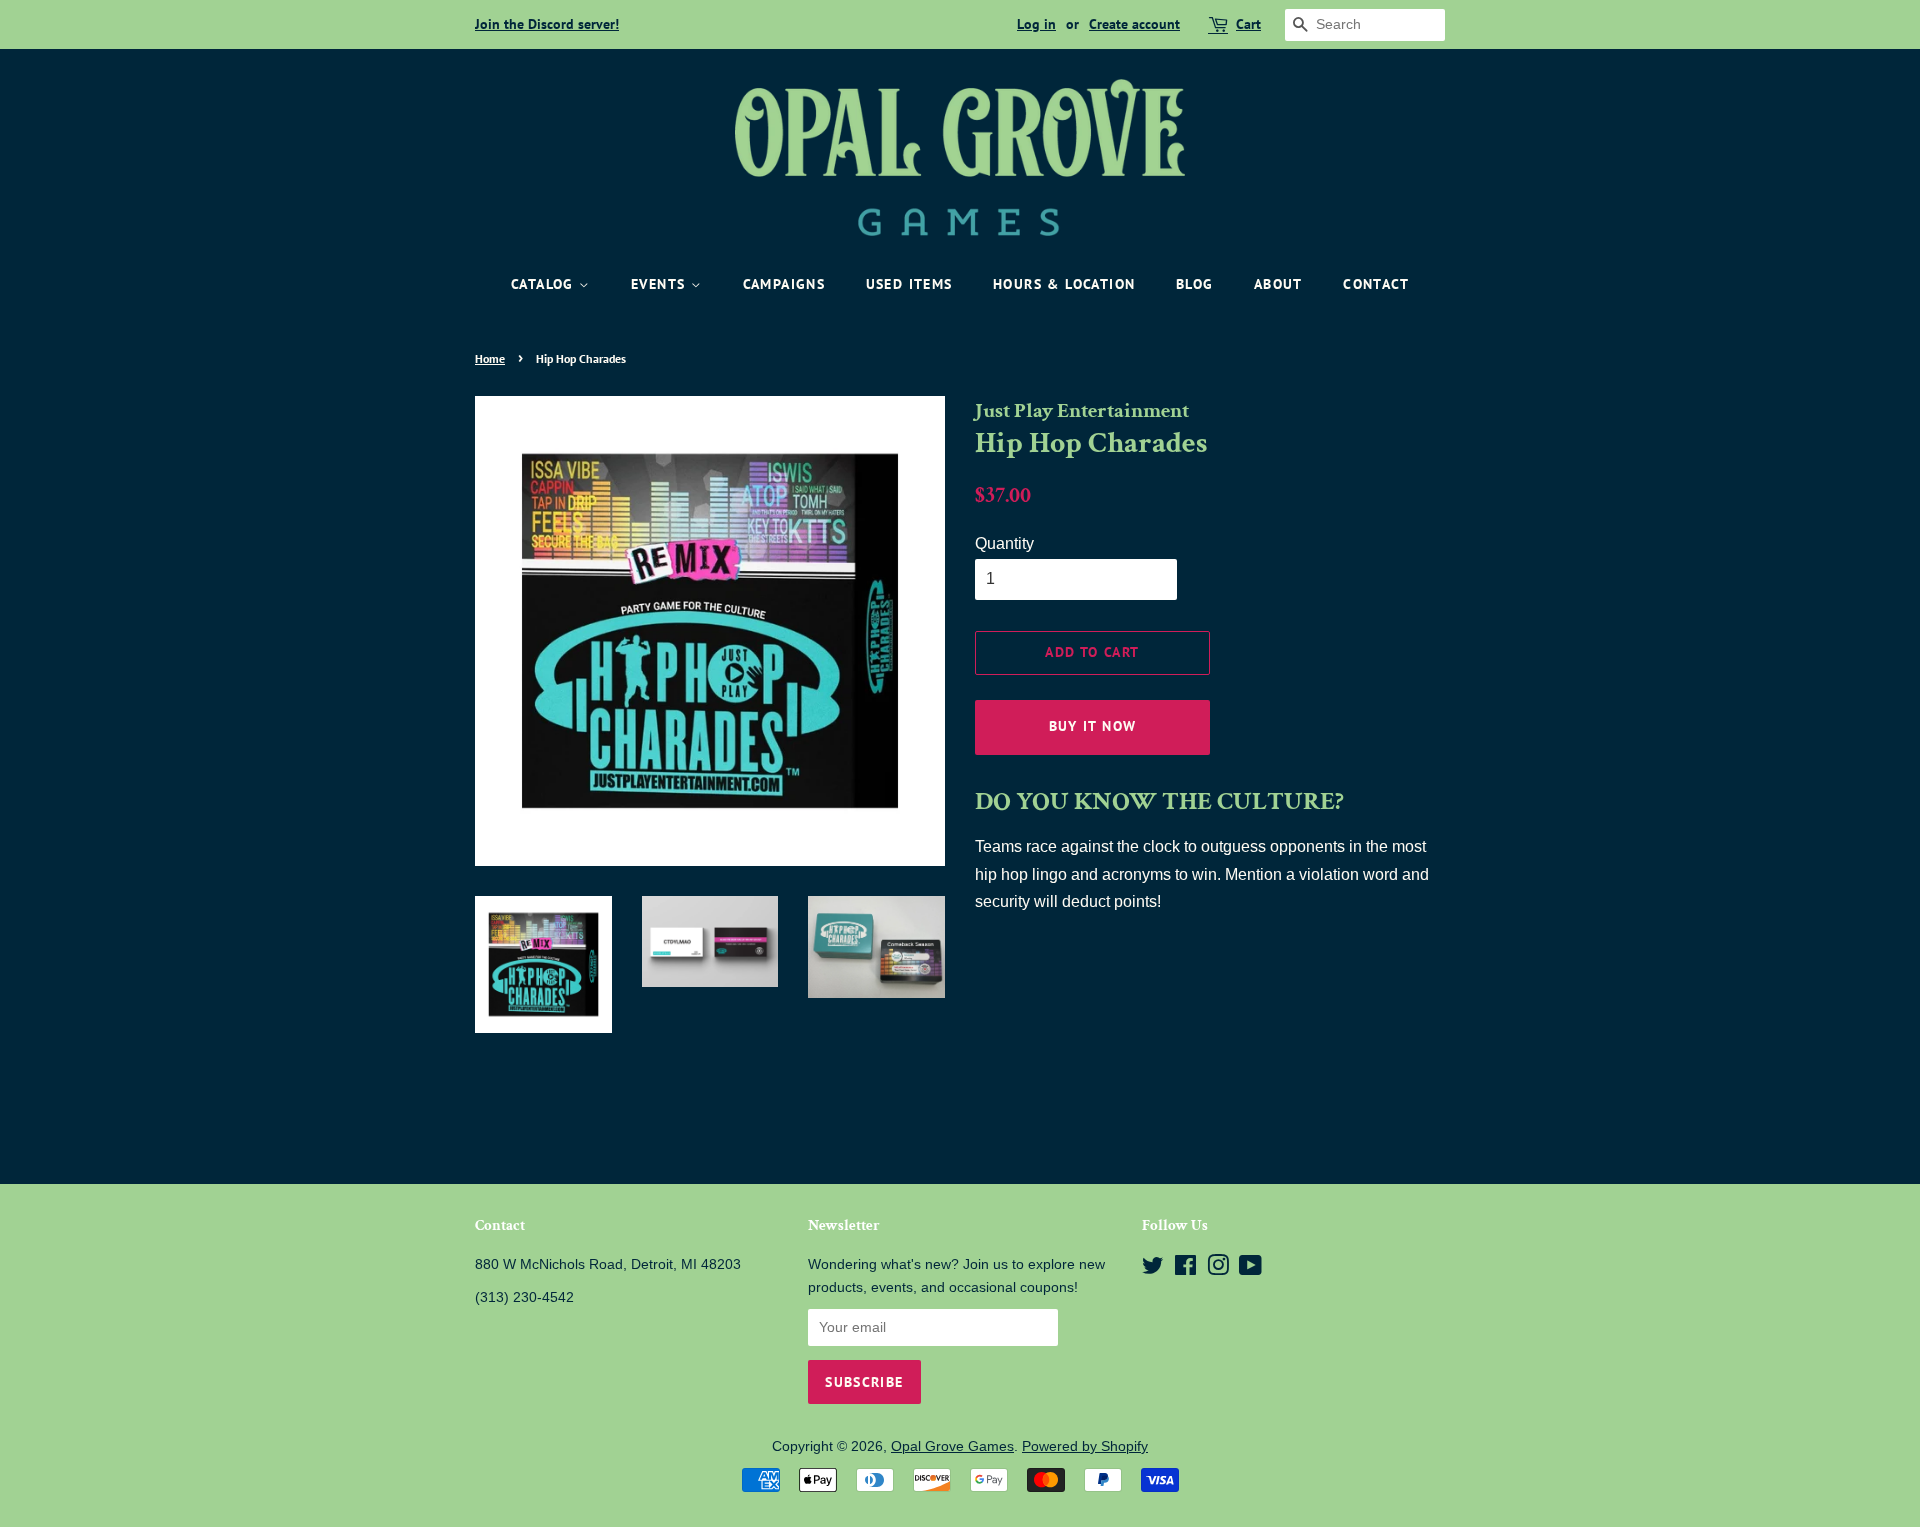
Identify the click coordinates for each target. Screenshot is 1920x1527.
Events (661, 284)
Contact (1376, 284)
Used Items (909, 284)
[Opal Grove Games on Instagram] (1218, 1269)
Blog (1195, 284)
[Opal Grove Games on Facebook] (1185, 1269)
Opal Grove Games (952, 1446)
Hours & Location (1064, 284)
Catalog (545, 284)
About (1278, 284)
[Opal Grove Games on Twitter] (1153, 1269)
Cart (1248, 24)
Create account (1134, 24)
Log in (1036, 24)
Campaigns (784, 284)
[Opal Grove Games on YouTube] (1250, 1269)
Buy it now (1093, 726)
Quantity (1004, 543)
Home (490, 358)
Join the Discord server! (547, 24)
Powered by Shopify (1085, 1446)
